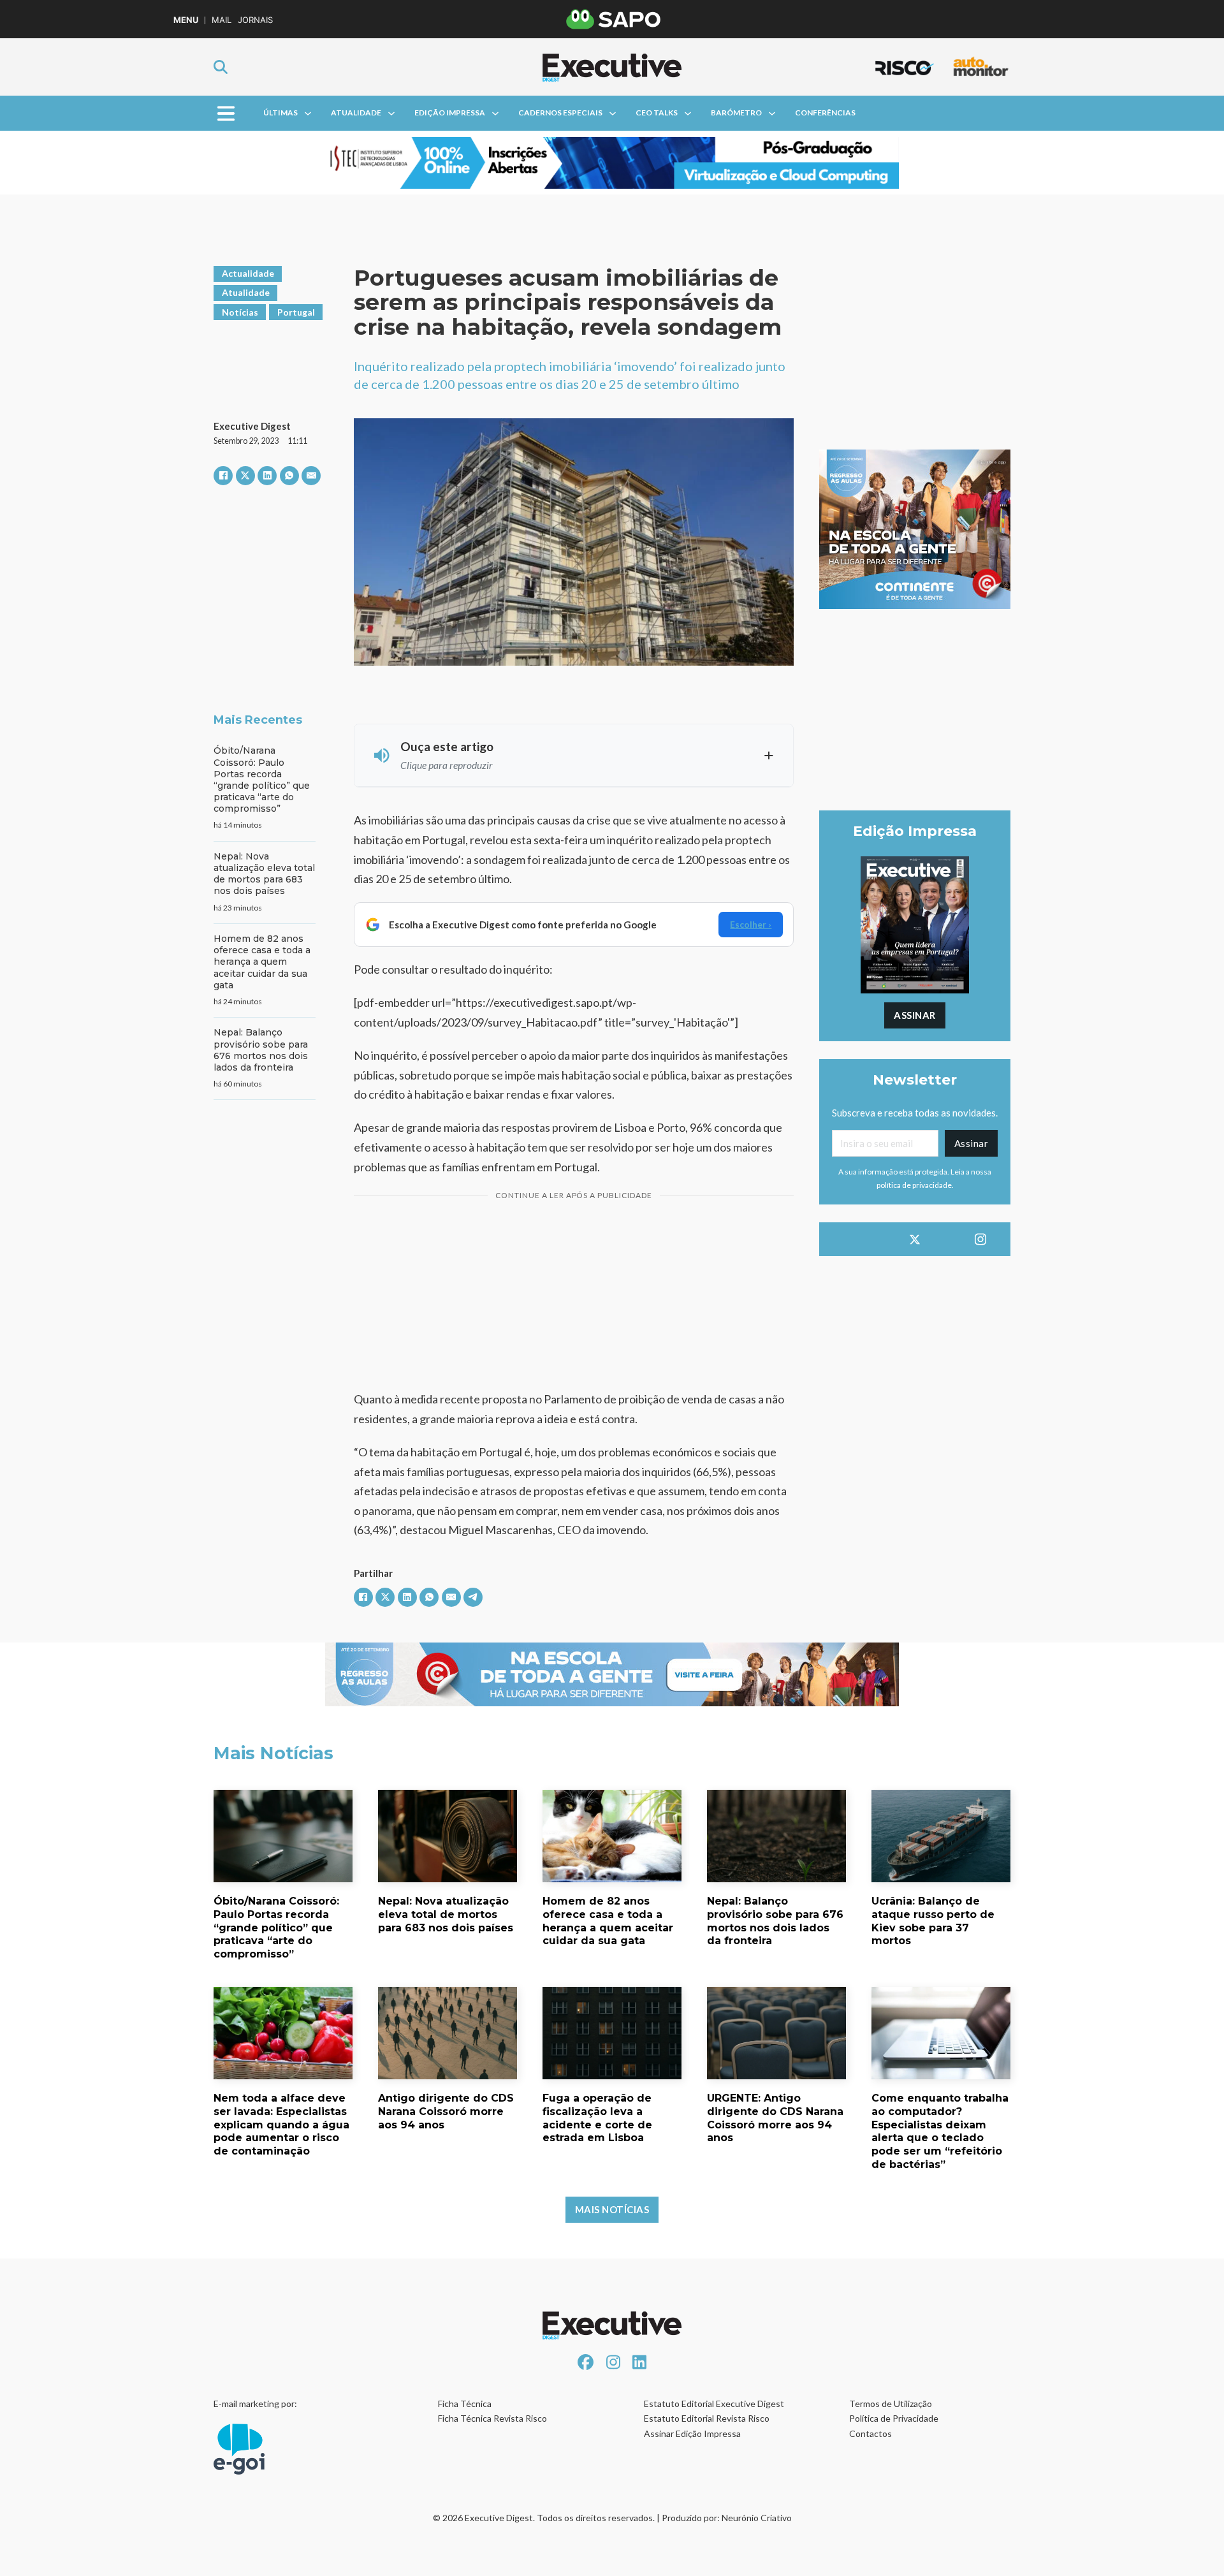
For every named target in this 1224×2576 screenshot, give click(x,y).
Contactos (871, 2433)
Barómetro (736, 113)
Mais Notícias (612, 2209)
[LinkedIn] (267, 476)
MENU (186, 20)
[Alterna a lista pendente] (308, 113)
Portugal (296, 312)
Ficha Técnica (465, 2404)
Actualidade (248, 273)
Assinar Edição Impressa (692, 2433)
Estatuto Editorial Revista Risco (707, 2418)
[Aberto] (226, 113)
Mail (222, 20)
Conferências (825, 113)
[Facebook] (223, 476)
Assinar (915, 1015)
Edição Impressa (450, 113)
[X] (245, 476)
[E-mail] (311, 476)
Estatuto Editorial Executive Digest (714, 2404)
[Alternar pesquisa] (221, 67)
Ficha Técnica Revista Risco (492, 2418)
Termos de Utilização (891, 2404)
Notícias (240, 312)
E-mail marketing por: (255, 2404)
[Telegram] (473, 1597)
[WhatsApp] (289, 476)
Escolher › (751, 924)
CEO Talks (657, 113)
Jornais (255, 20)
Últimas (280, 113)
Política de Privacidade (894, 2418)
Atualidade (356, 113)
